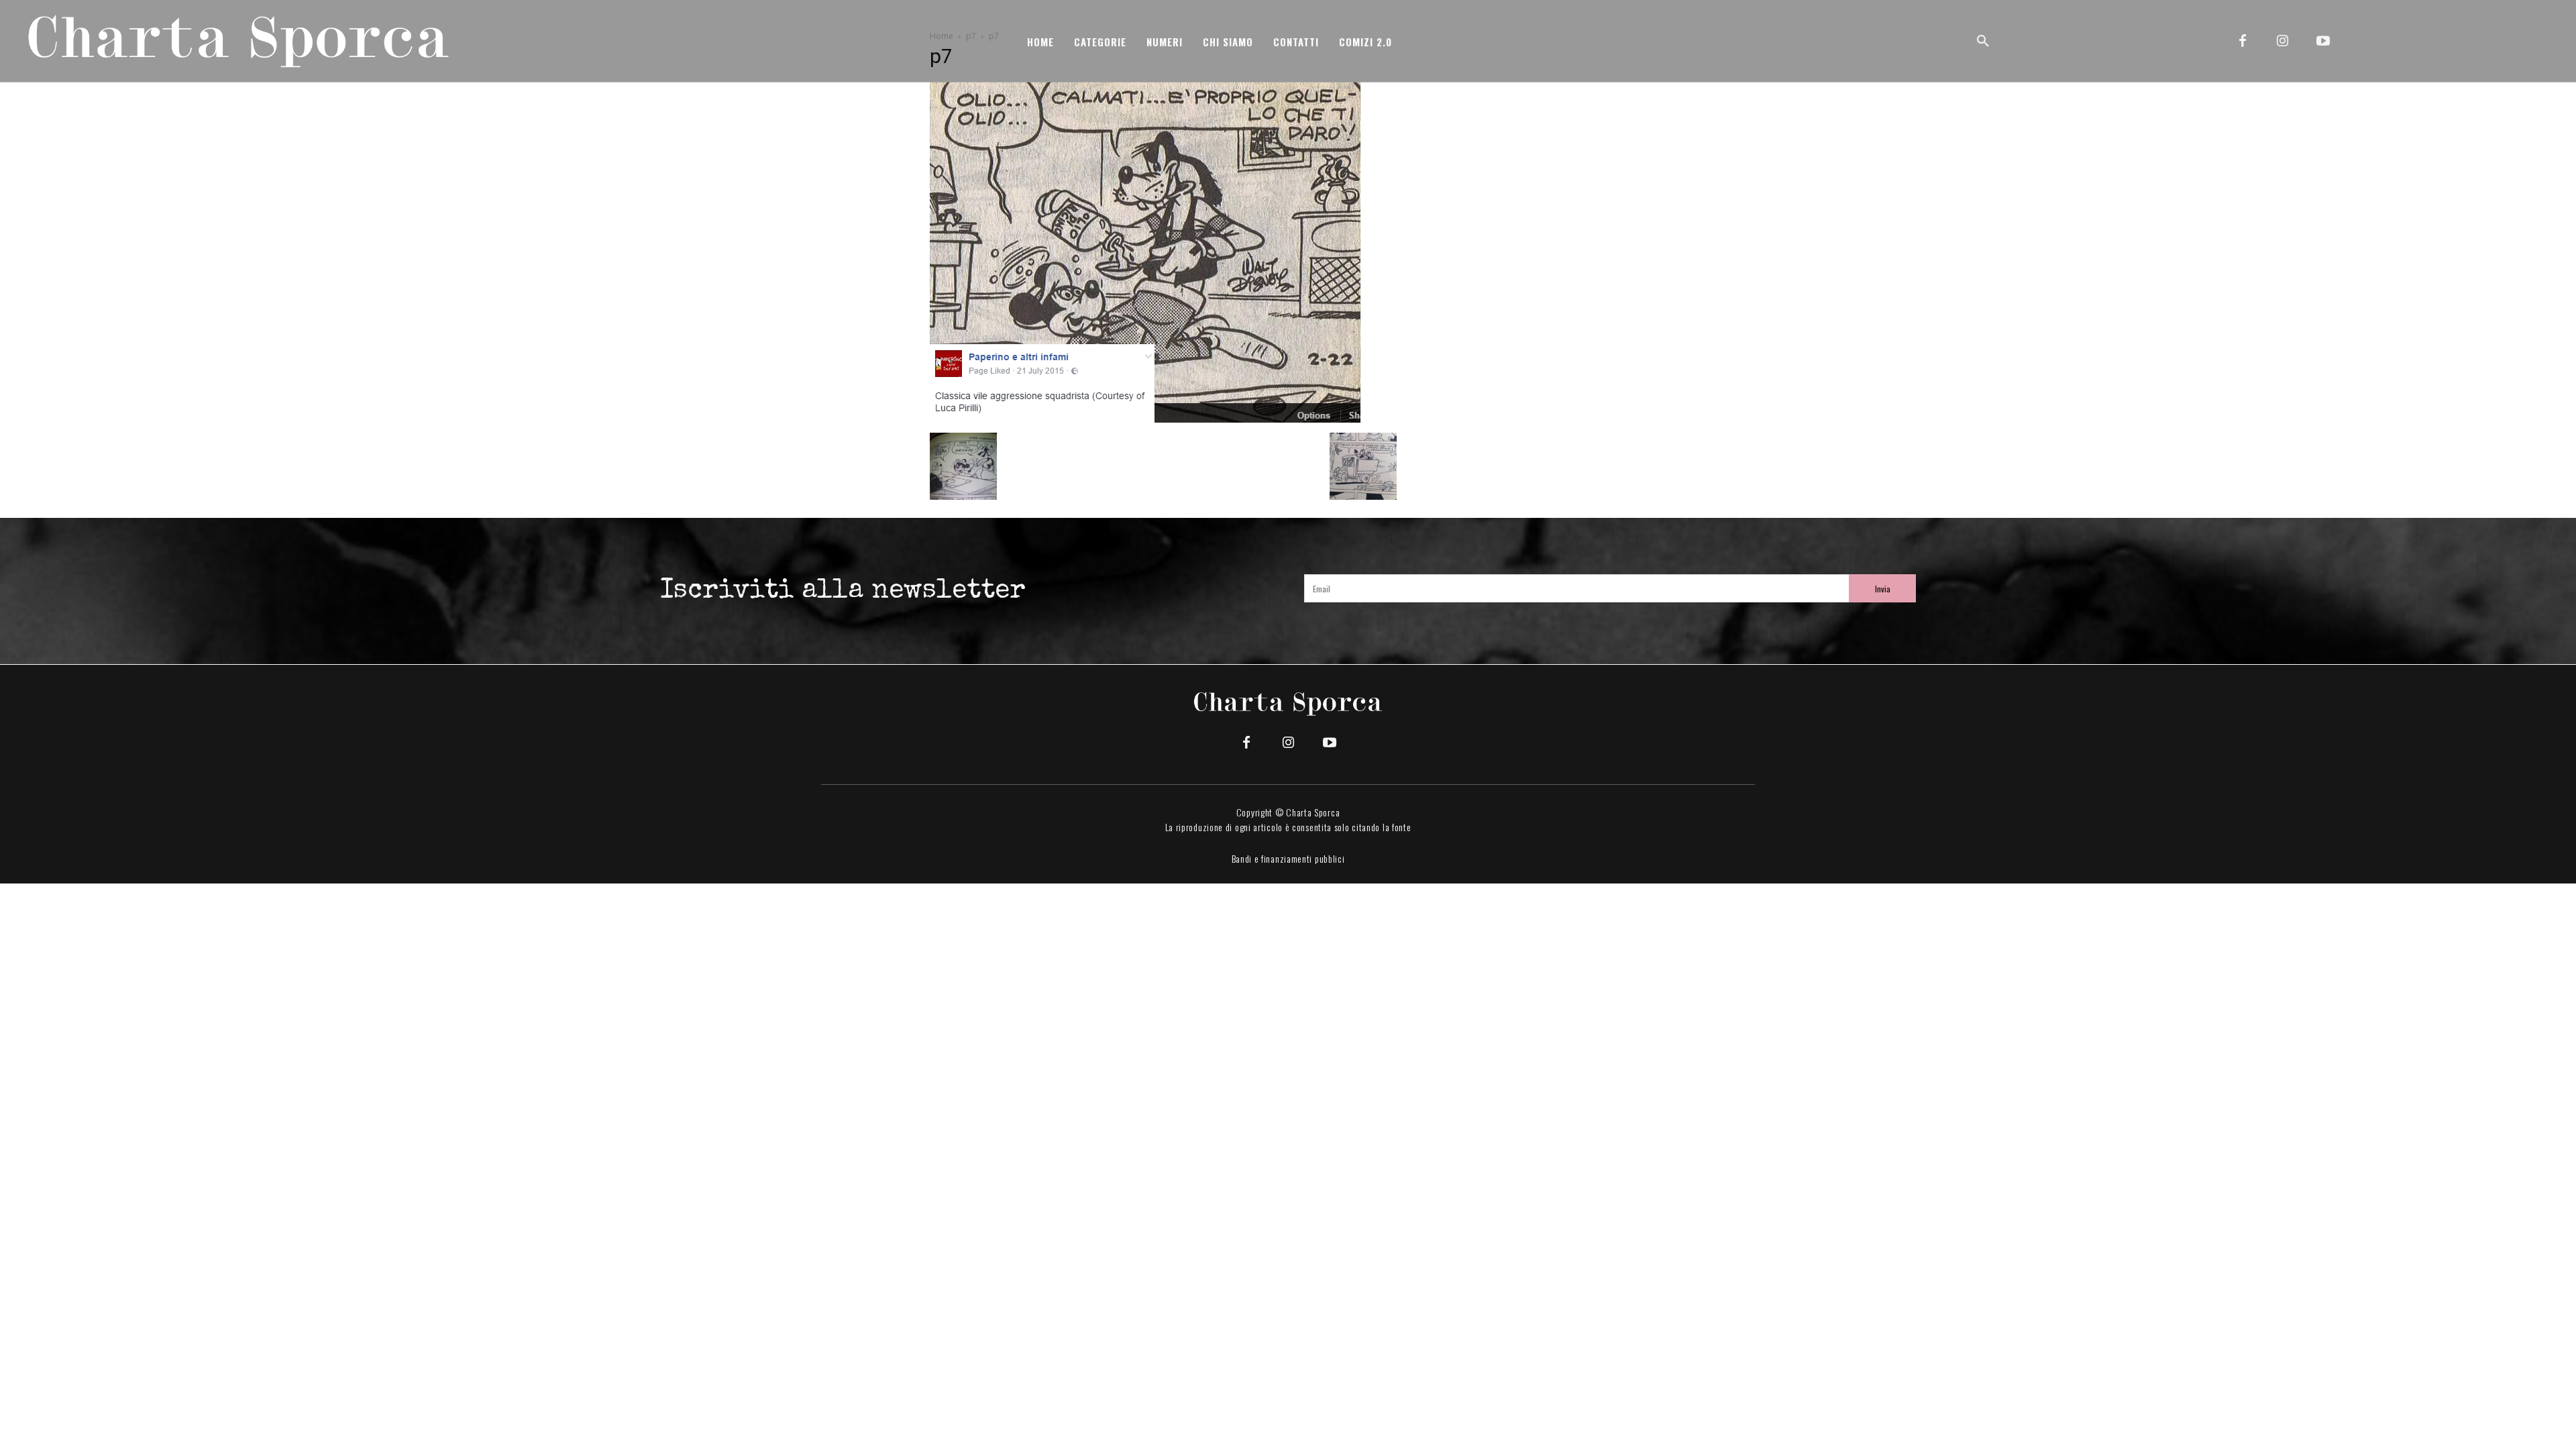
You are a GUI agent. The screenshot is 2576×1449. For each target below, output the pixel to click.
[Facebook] (2243, 42)
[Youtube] (2323, 42)
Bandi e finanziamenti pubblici (1288, 858)
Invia (1883, 589)
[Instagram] (2283, 42)
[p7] (1145, 419)
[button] (1983, 42)
